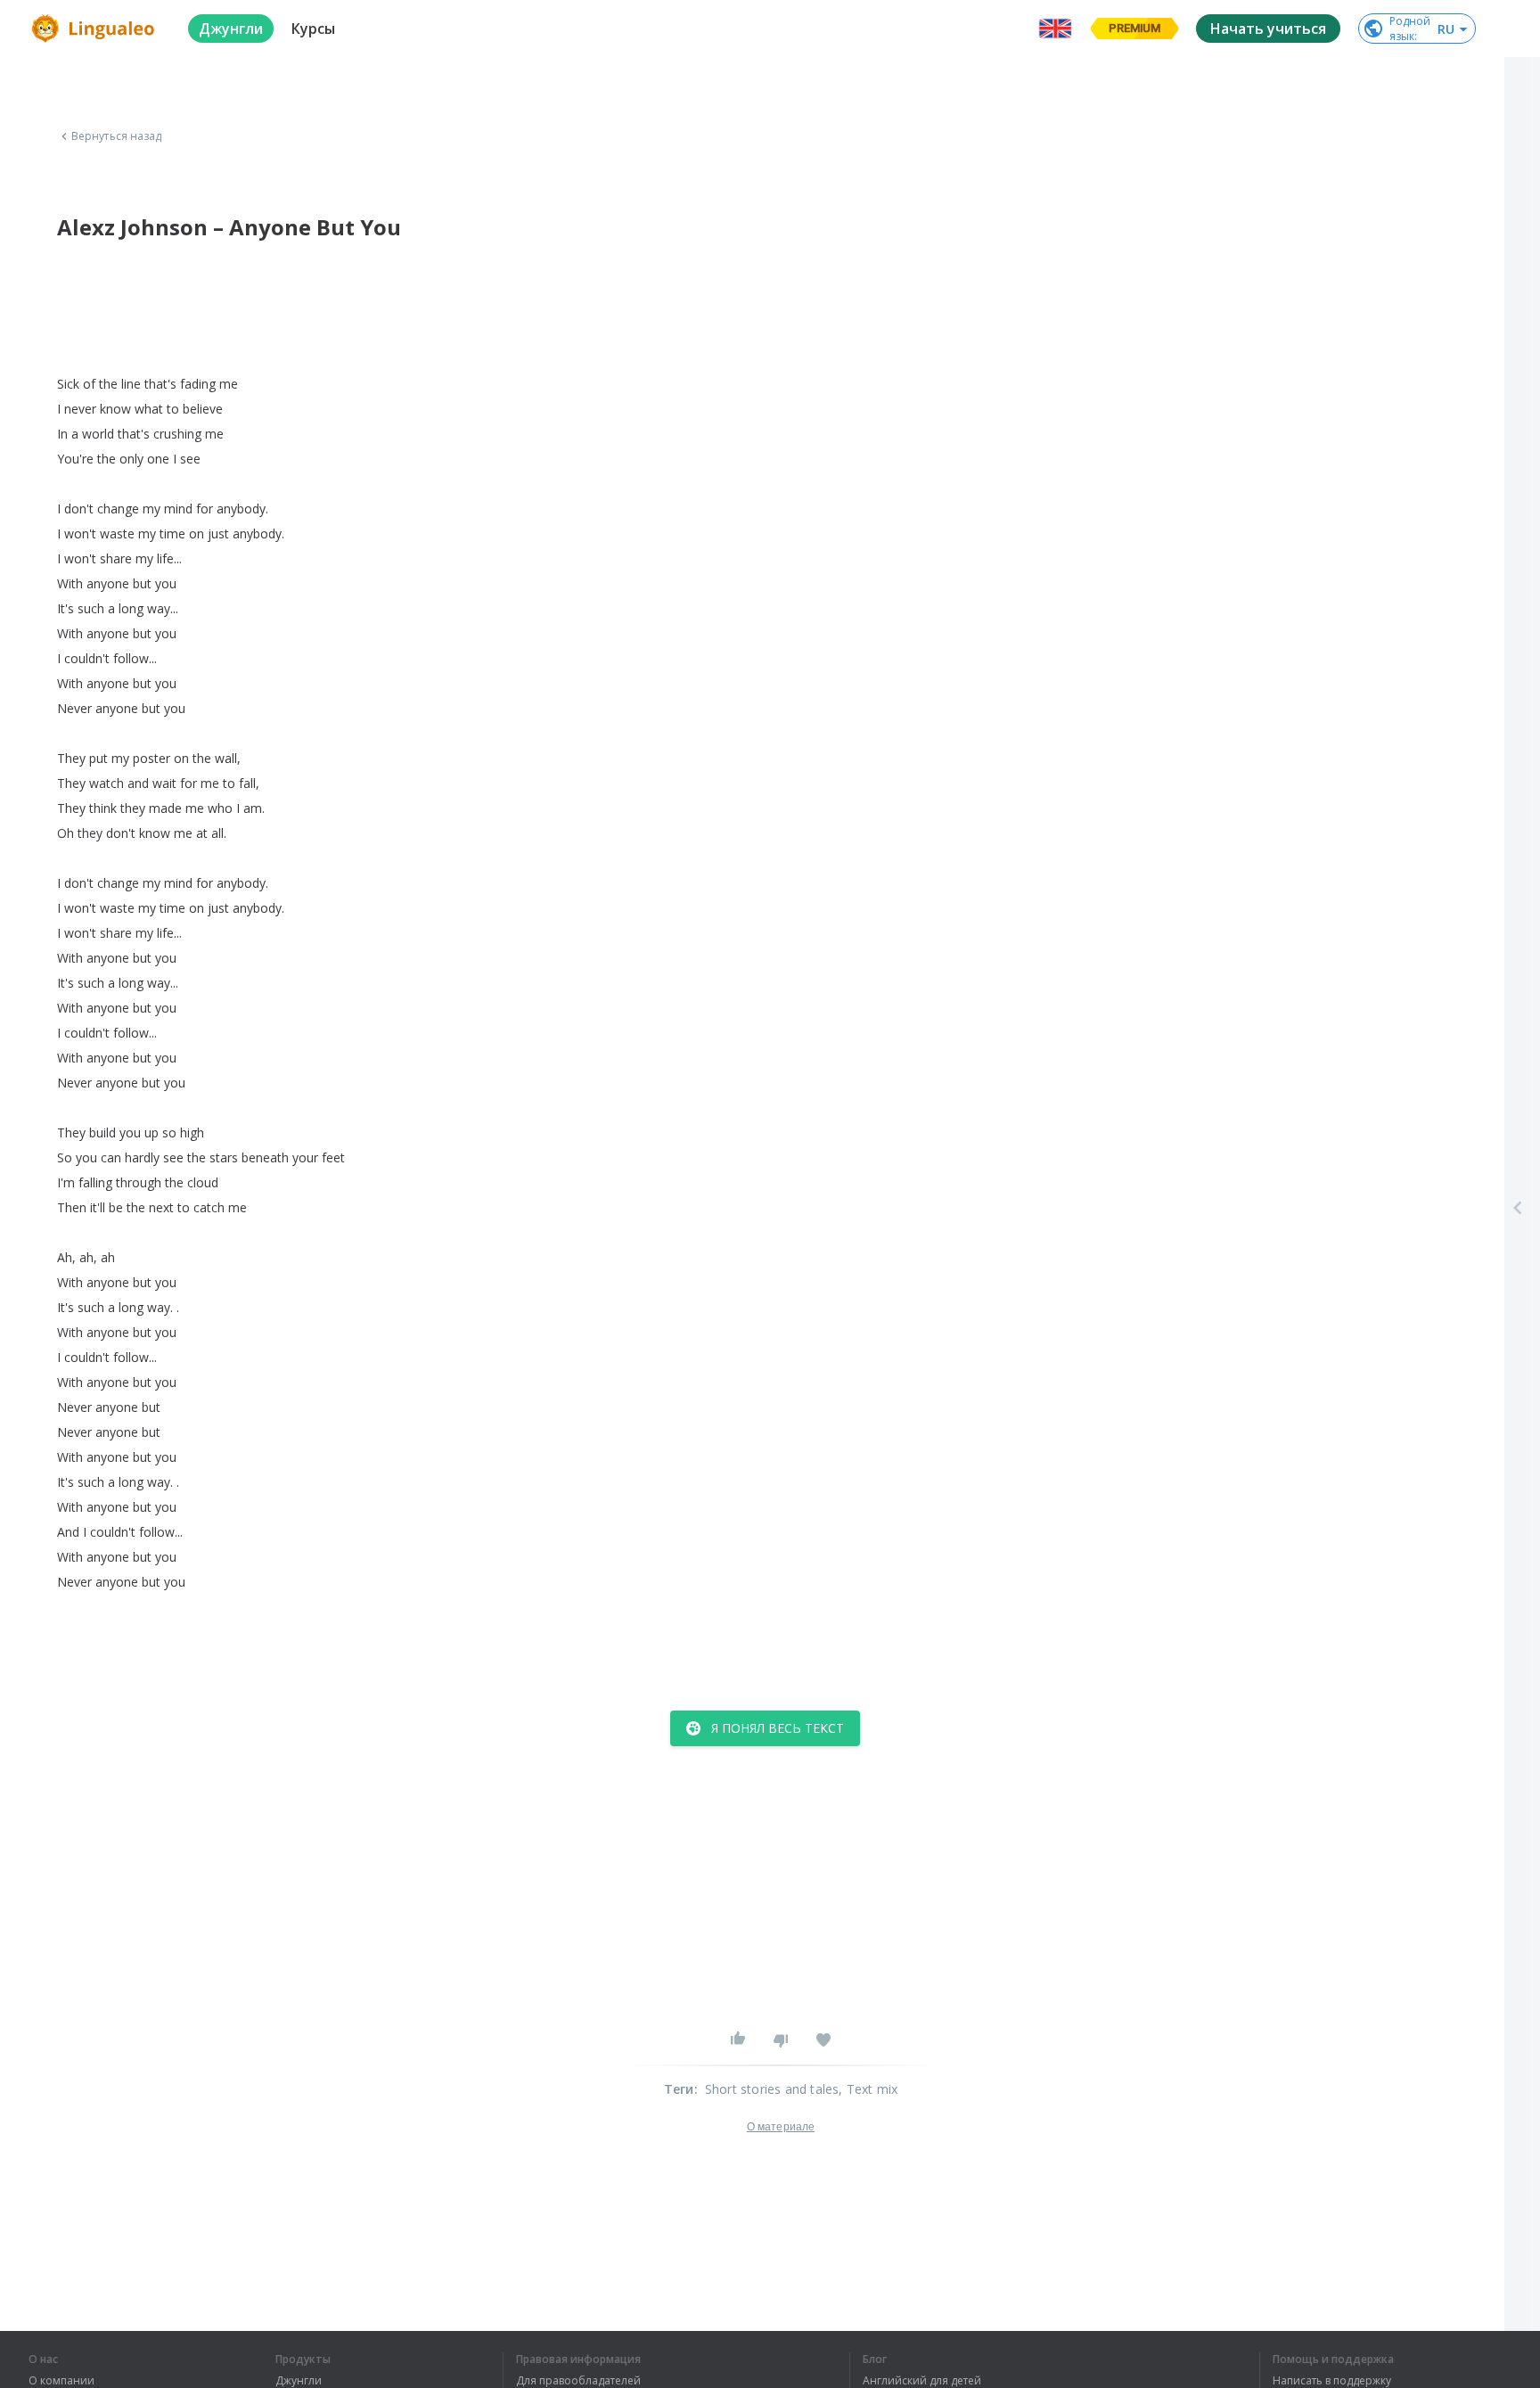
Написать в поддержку (1332, 2381)
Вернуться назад (117, 136)
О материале (781, 2127)
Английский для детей (922, 2381)
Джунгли (299, 2381)
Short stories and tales (772, 2089)
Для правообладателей (578, 2381)
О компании (61, 2381)
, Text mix (868, 2089)
